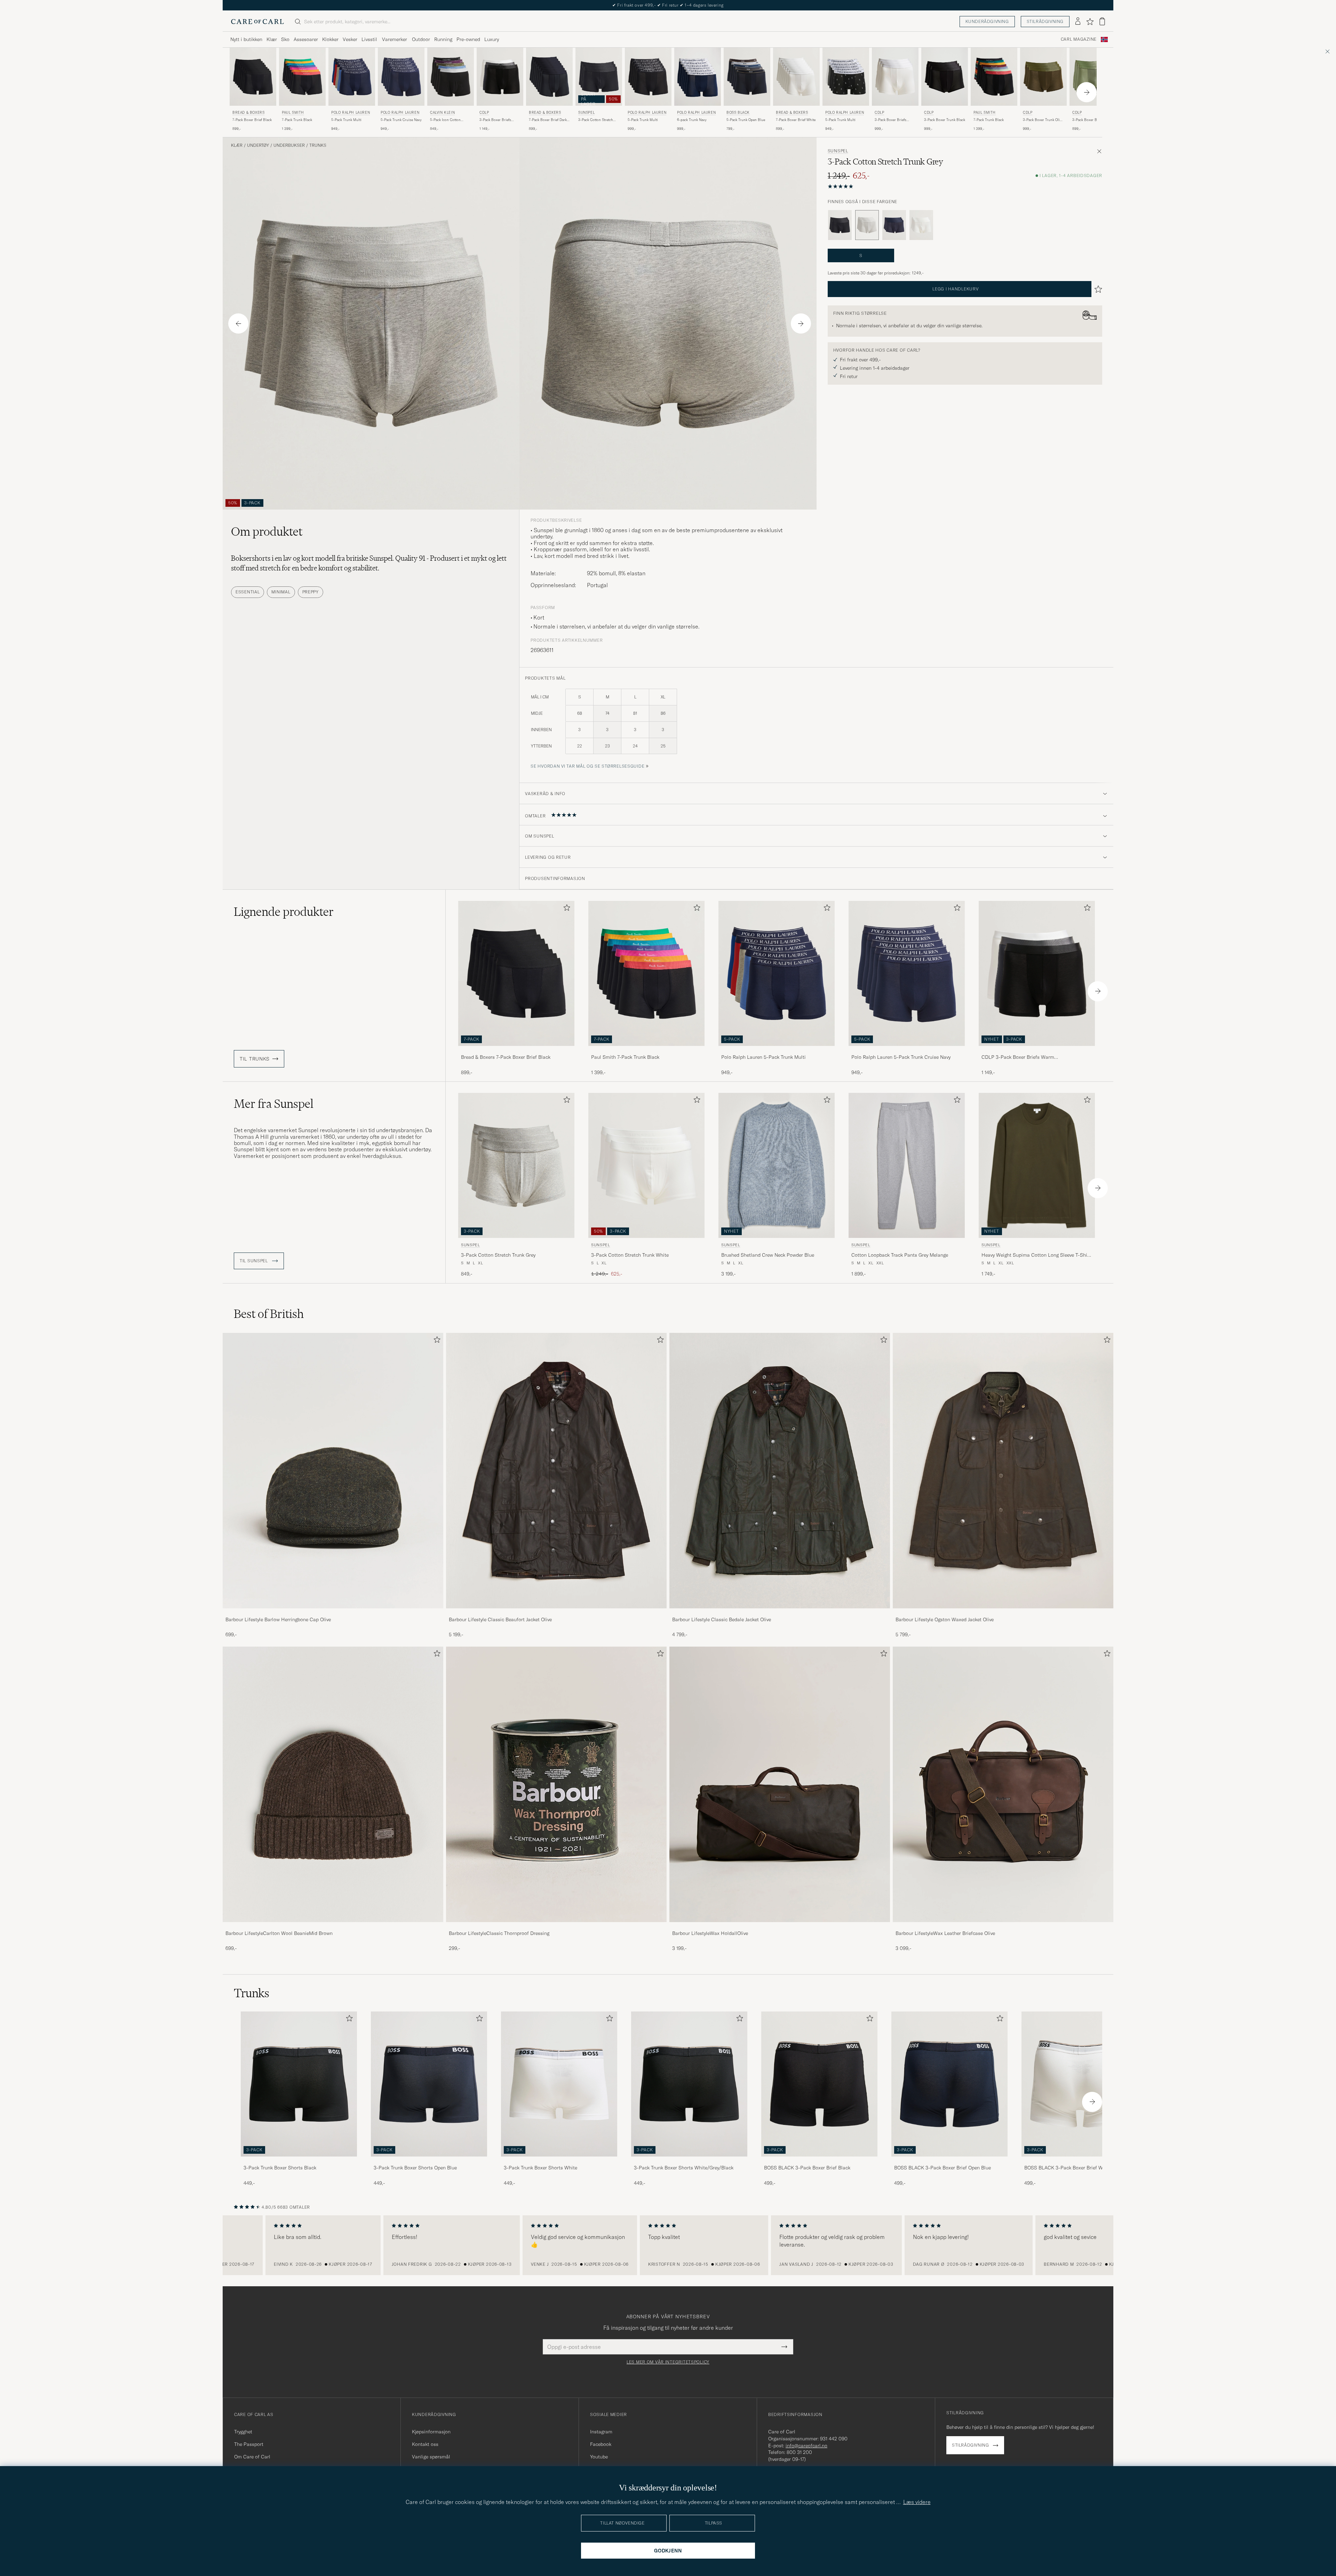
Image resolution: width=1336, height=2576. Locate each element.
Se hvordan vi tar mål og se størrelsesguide (587, 766)
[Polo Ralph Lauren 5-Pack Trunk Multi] (777, 1051)
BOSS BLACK (738, 113)
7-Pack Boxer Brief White (796, 120)
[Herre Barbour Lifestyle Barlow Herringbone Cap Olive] (333, 1471)
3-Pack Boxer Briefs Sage (1092, 120)
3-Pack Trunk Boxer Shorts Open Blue (415, 2168)
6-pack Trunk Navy (692, 120)
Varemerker (395, 39)
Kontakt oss (425, 2444)
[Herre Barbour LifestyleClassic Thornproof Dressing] (556, 1784)
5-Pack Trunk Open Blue (746, 120)
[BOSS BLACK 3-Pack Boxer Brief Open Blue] (949, 2161)
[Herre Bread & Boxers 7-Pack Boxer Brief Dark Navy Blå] (549, 77)
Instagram (601, 2432)
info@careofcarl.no (806, 2446)
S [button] (861, 255)
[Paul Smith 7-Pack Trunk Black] (646, 1051)
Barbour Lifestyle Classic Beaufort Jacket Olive (500, 1619)
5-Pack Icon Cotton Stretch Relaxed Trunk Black (447, 120)
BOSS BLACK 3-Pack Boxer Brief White (1068, 2168)
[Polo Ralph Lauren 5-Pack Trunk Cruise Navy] (907, 1051)
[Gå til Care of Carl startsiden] (257, 22)
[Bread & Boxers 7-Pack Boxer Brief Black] (516, 1051)
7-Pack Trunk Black (297, 120)
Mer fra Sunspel (274, 1104)
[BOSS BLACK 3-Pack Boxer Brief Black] (819, 2161)
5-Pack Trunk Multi (346, 120)
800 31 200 (799, 2452)
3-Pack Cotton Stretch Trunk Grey (498, 1255)
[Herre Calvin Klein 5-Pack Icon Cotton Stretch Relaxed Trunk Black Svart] (451, 77)
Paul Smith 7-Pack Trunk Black (625, 1057)
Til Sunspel (255, 1261)
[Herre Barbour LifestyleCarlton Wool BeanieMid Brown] (333, 1784)
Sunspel (586, 113)
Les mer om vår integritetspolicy (668, 2362)
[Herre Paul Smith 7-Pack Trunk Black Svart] (302, 77)
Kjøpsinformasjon (431, 2432)
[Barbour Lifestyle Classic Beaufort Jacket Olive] (556, 1613)
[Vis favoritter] (1090, 22)
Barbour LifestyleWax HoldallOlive (710, 1933)
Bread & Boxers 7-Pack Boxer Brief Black (506, 1057)
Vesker (350, 39)
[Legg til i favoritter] (565, 909)
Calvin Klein (442, 113)
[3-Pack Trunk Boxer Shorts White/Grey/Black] (689, 2161)
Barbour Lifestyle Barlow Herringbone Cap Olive (278, 1619)
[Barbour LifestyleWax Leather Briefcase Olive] (1003, 1927)
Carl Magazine (1079, 39)
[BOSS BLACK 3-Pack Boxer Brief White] (1080, 2161)
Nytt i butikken (246, 39)
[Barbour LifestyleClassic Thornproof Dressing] (556, 1927)
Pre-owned (468, 39)
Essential (248, 592)
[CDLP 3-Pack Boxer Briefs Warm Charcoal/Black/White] (1037, 1051)
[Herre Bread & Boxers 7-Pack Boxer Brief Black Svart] (253, 77)
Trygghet (243, 2432)
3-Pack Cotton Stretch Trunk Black (596, 120)
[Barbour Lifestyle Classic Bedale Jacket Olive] (780, 1613)
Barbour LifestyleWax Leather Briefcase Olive (945, 1933)
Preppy (311, 592)
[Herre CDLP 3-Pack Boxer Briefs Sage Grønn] (1093, 77)
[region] (668, 2245)
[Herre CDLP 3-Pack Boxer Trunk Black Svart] (945, 77)
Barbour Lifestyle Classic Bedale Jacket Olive (722, 1619)
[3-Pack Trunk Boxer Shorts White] (559, 2161)
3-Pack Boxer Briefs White (890, 120)
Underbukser (289, 145)
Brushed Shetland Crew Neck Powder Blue (768, 1255)
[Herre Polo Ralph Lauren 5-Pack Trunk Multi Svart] (648, 77)
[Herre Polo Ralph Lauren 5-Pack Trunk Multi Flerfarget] (846, 77)
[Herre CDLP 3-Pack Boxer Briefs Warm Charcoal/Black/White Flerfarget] (500, 77)
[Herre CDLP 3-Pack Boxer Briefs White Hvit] (895, 77)
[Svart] (840, 225)
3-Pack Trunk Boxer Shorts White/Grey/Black (684, 2168)
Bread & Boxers (248, 113)
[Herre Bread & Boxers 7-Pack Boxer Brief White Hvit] (796, 77)
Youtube (599, 2457)
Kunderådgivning (987, 21)
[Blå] (894, 225)
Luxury (492, 39)
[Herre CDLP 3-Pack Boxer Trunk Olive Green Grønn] (1043, 77)
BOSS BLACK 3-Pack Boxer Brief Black (807, 2168)
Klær (272, 39)
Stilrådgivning (1045, 21)
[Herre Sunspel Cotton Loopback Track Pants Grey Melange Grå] (907, 1165)
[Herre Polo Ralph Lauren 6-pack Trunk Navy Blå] (698, 77)
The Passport (249, 2444)
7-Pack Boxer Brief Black (252, 120)
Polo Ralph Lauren (351, 113)
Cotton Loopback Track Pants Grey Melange (900, 1255)
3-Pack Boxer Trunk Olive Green (1043, 120)
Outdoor (421, 39)
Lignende (284, 912)
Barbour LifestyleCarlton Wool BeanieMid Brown (279, 1933)
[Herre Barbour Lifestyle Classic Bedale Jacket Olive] (780, 1471)
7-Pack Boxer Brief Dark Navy (548, 120)
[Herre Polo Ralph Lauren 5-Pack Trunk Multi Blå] (352, 77)
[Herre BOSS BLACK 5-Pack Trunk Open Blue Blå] (747, 77)
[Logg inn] (1078, 22)
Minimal (281, 592)
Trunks (318, 145)
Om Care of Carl (252, 2457)
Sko (285, 39)
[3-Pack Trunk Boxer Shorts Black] (299, 2161)
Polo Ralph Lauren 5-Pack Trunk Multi (764, 1057)
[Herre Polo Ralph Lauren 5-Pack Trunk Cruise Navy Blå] (401, 77)
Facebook (601, 2444)
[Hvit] (921, 225)
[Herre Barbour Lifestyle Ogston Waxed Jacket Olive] (1003, 1471)
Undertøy (258, 145)
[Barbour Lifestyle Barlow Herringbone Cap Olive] (333, 1613)
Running (443, 39)
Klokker (330, 39)
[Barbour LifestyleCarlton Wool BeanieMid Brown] (333, 1927)
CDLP (484, 113)
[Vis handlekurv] (1102, 21)
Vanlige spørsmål (431, 2457)
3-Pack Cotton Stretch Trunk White (630, 1255)
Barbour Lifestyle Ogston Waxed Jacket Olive (945, 1619)
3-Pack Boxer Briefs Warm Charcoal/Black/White (497, 120)
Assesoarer (306, 39)
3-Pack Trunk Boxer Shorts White (540, 2168)
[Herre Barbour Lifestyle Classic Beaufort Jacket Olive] (556, 1471)
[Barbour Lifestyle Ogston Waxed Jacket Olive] (1003, 1613)
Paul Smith (293, 113)
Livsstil (369, 39)
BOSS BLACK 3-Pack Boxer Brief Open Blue (943, 2168)
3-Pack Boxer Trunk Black (945, 120)
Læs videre (917, 2502)
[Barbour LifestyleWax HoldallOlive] (780, 1927)
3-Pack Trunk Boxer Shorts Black (280, 2168)
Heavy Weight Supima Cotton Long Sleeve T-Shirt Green (1036, 1255)
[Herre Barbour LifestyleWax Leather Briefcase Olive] (1003, 1784)
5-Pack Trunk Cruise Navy (401, 120)
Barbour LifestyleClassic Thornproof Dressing (499, 1933)
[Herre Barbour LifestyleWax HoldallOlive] (780, 1784)
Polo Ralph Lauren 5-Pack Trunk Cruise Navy (901, 1057)
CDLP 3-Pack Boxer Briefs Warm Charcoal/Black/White (1018, 1057)
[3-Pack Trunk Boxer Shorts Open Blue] (429, 2161)
